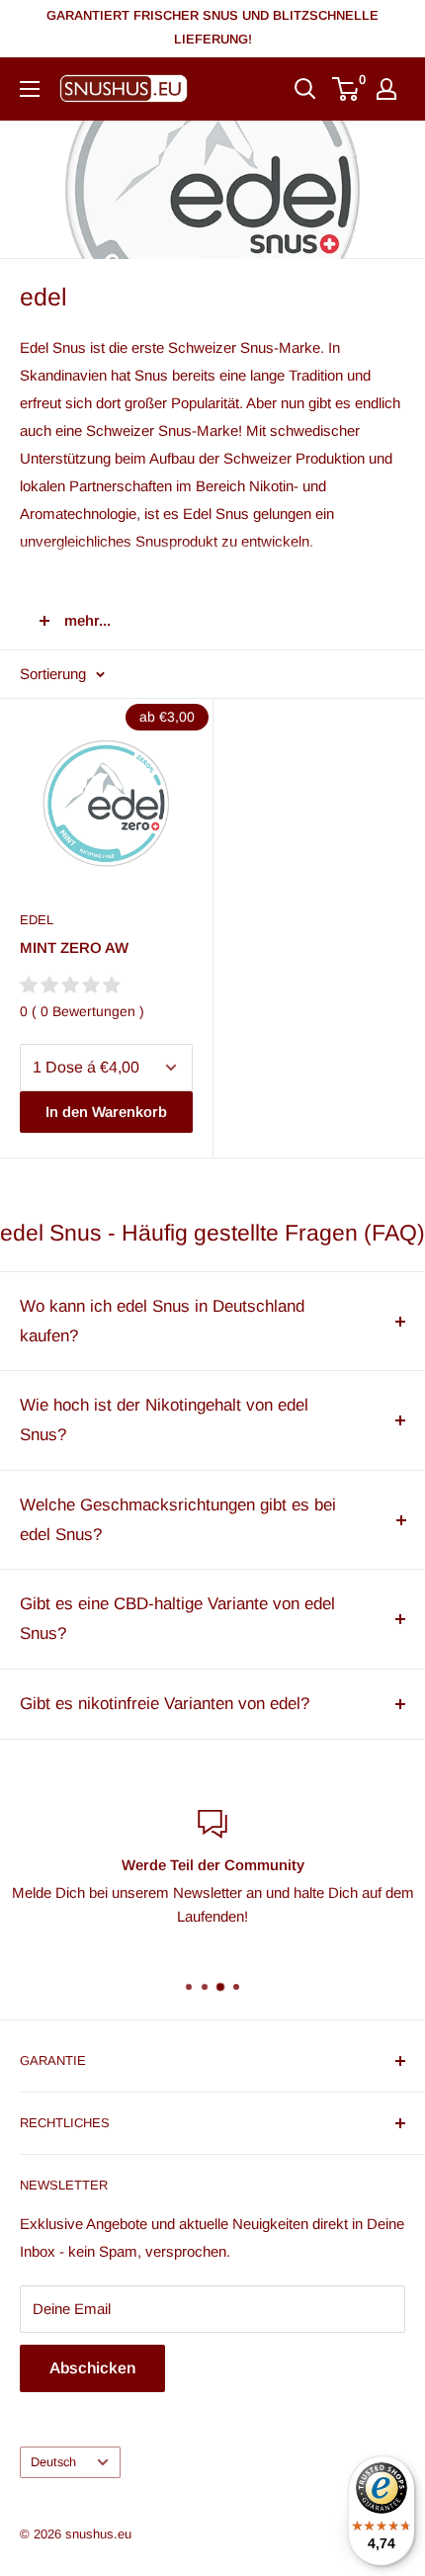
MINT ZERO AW (74, 947)
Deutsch (53, 2462)
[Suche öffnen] (305, 89)
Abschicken (92, 2368)
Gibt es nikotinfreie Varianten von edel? (165, 1704)
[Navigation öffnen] (30, 89)
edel (37, 920)
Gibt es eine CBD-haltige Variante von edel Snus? (177, 1619)
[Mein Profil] (386, 89)
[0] (346, 89)
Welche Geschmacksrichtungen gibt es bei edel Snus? (178, 1520)
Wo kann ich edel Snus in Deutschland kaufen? (162, 1321)
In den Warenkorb (106, 1112)
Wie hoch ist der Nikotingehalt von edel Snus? (164, 1420)
